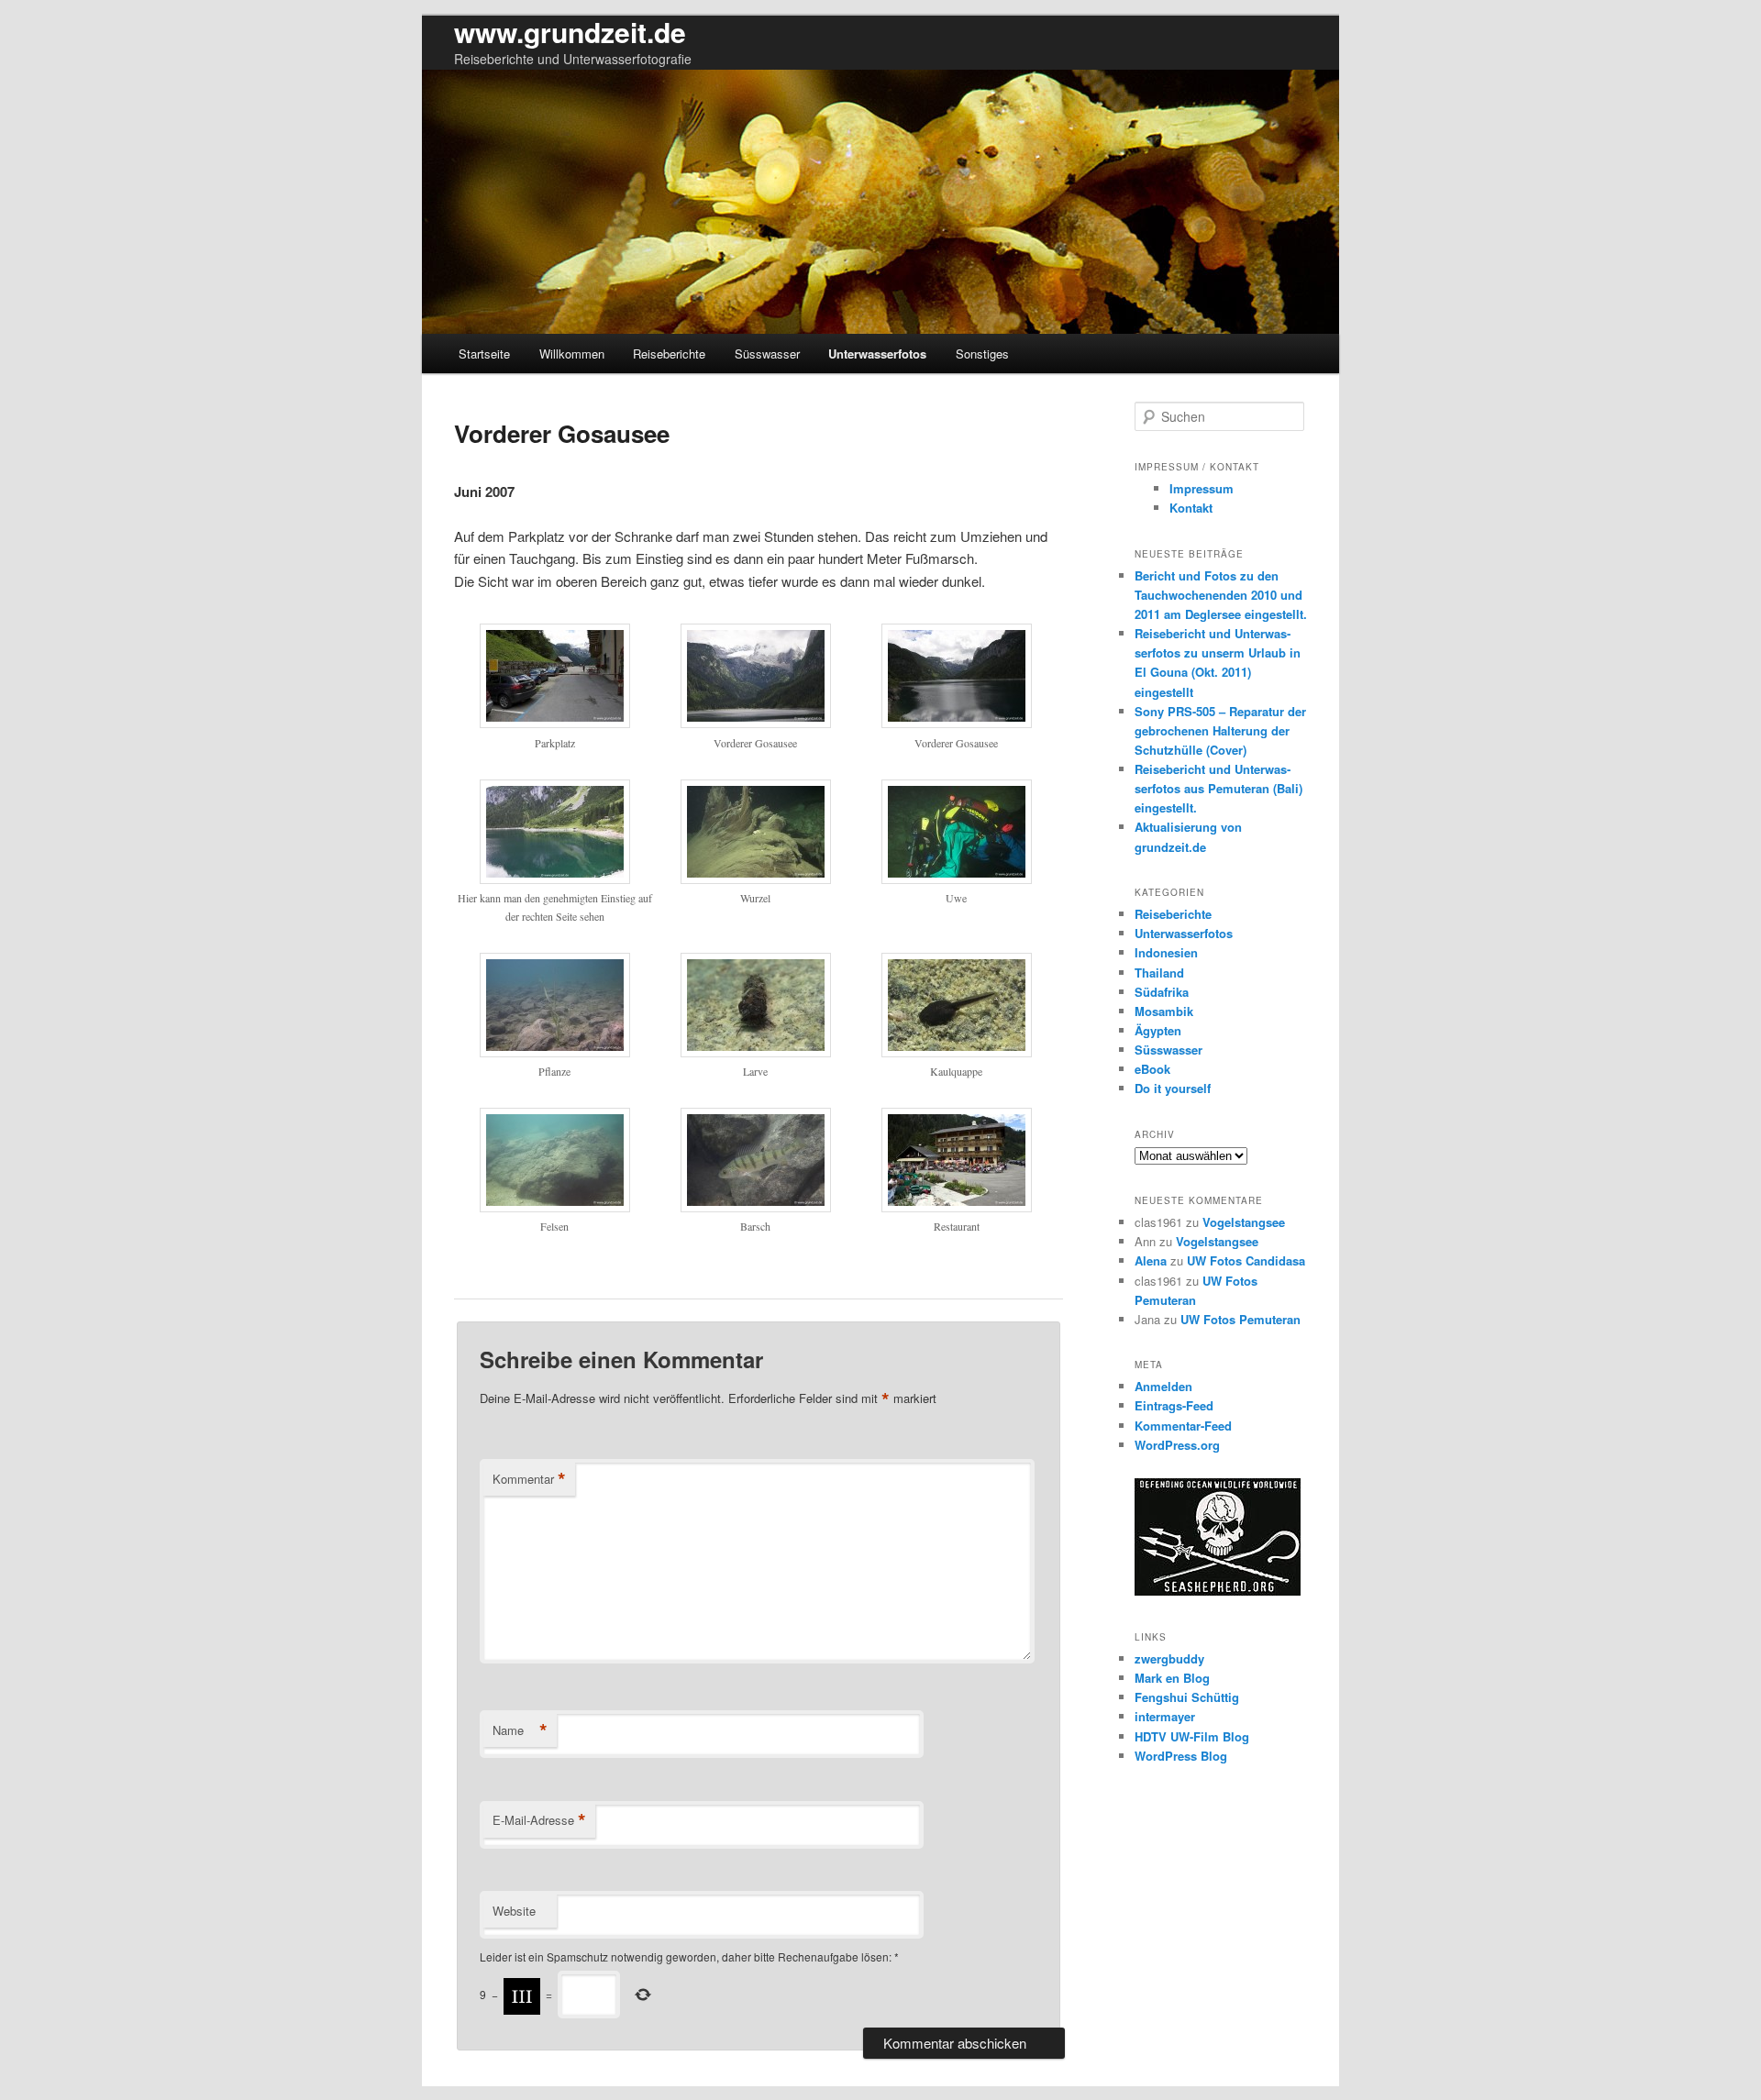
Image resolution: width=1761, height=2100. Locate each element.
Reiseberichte (669, 354)
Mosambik (1164, 1011)
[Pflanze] (555, 1052)
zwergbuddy (1169, 1658)
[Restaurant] (957, 1207)
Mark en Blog (1172, 1678)
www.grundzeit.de (570, 32)
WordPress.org (1177, 1445)
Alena (1151, 1260)
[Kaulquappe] (957, 1052)
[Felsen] (555, 1207)
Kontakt (1191, 508)
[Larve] (756, 1052)
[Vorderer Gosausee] (756, 723)
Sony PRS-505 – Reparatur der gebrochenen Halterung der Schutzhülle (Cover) (1220, 730)
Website (514, 1911)
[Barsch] (756, 1207)
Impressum (1202, 488)
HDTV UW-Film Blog (1192, 1736)
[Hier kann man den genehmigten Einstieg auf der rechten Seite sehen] (555, 879)
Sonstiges (982, 354)
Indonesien (1166, 952)
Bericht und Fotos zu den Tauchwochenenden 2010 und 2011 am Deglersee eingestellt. (1221, 595)
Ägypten (1158, 1030)
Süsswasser (767, 354)
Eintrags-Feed (1174, 1405)
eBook (1152, 1069)
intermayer (1165, 1716)
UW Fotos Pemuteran (1240, 1319)
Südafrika (1162, 992)
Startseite (484, 354)
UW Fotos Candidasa (1246, 1260)
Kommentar (529, 1479)
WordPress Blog (1181, 1756)
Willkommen (572, 354)
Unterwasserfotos (877, 354)
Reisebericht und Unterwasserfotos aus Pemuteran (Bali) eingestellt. (1218, 788)
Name (520, 1730)
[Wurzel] (756, 879)
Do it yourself (1173, 1088)
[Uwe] (957, 879)
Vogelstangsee (1244, 1222)
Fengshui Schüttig (1187, 1697)
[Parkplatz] (555, 723)
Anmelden (1163, 1386)
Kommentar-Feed (1183, 1426)
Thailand (1159, 973)
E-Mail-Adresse (539, 1820)
